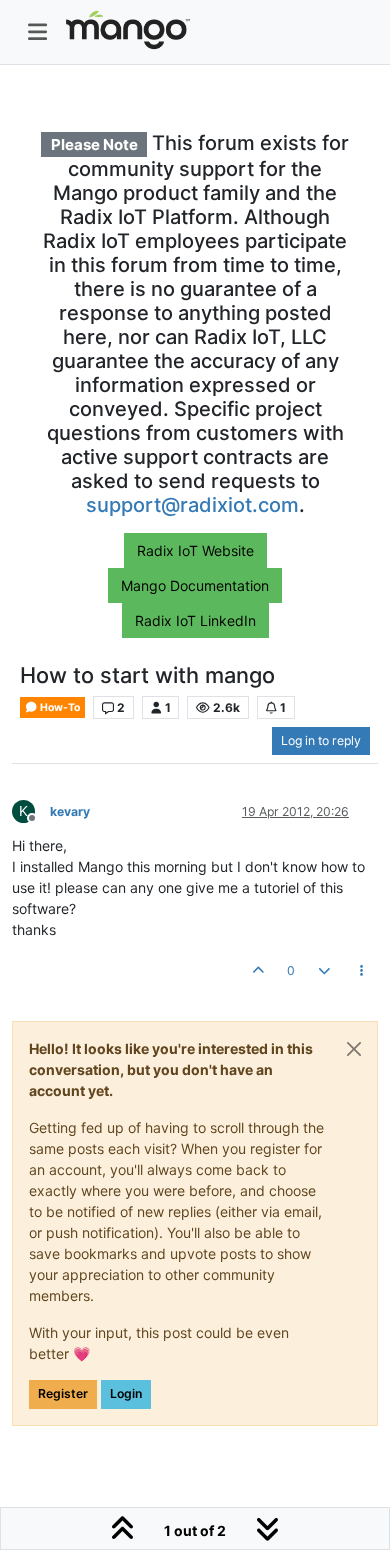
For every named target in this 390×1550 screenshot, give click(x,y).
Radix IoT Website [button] (195, 550)
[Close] (354, 1049)
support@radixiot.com (192, 505)
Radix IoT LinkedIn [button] (195, 620)
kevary (70, 811)
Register (63, 1393)
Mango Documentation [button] (195, 585)
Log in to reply (321, 740)
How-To (59, 707)
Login (126, 1393)
